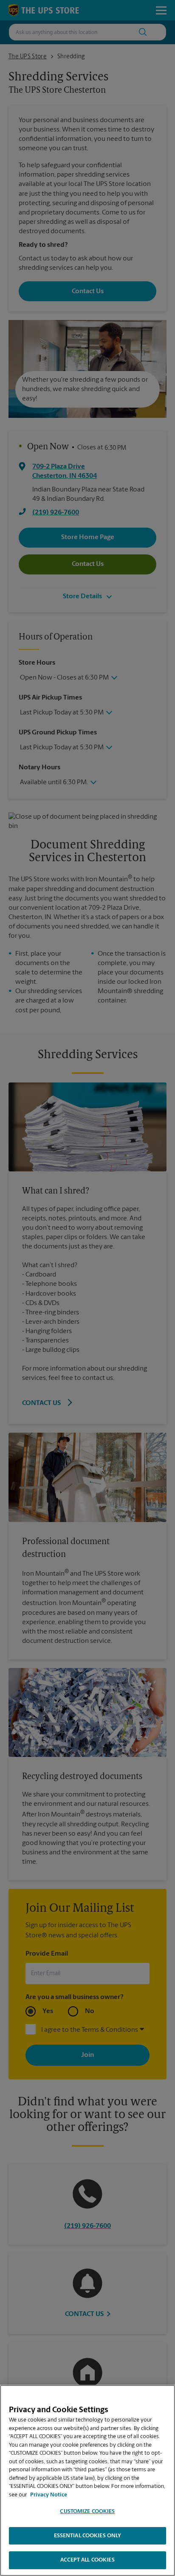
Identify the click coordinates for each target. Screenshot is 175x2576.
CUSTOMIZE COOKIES (87, 2512)
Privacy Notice (49, 2495)
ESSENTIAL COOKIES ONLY (88, 2536)
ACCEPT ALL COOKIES (87, 2560)
